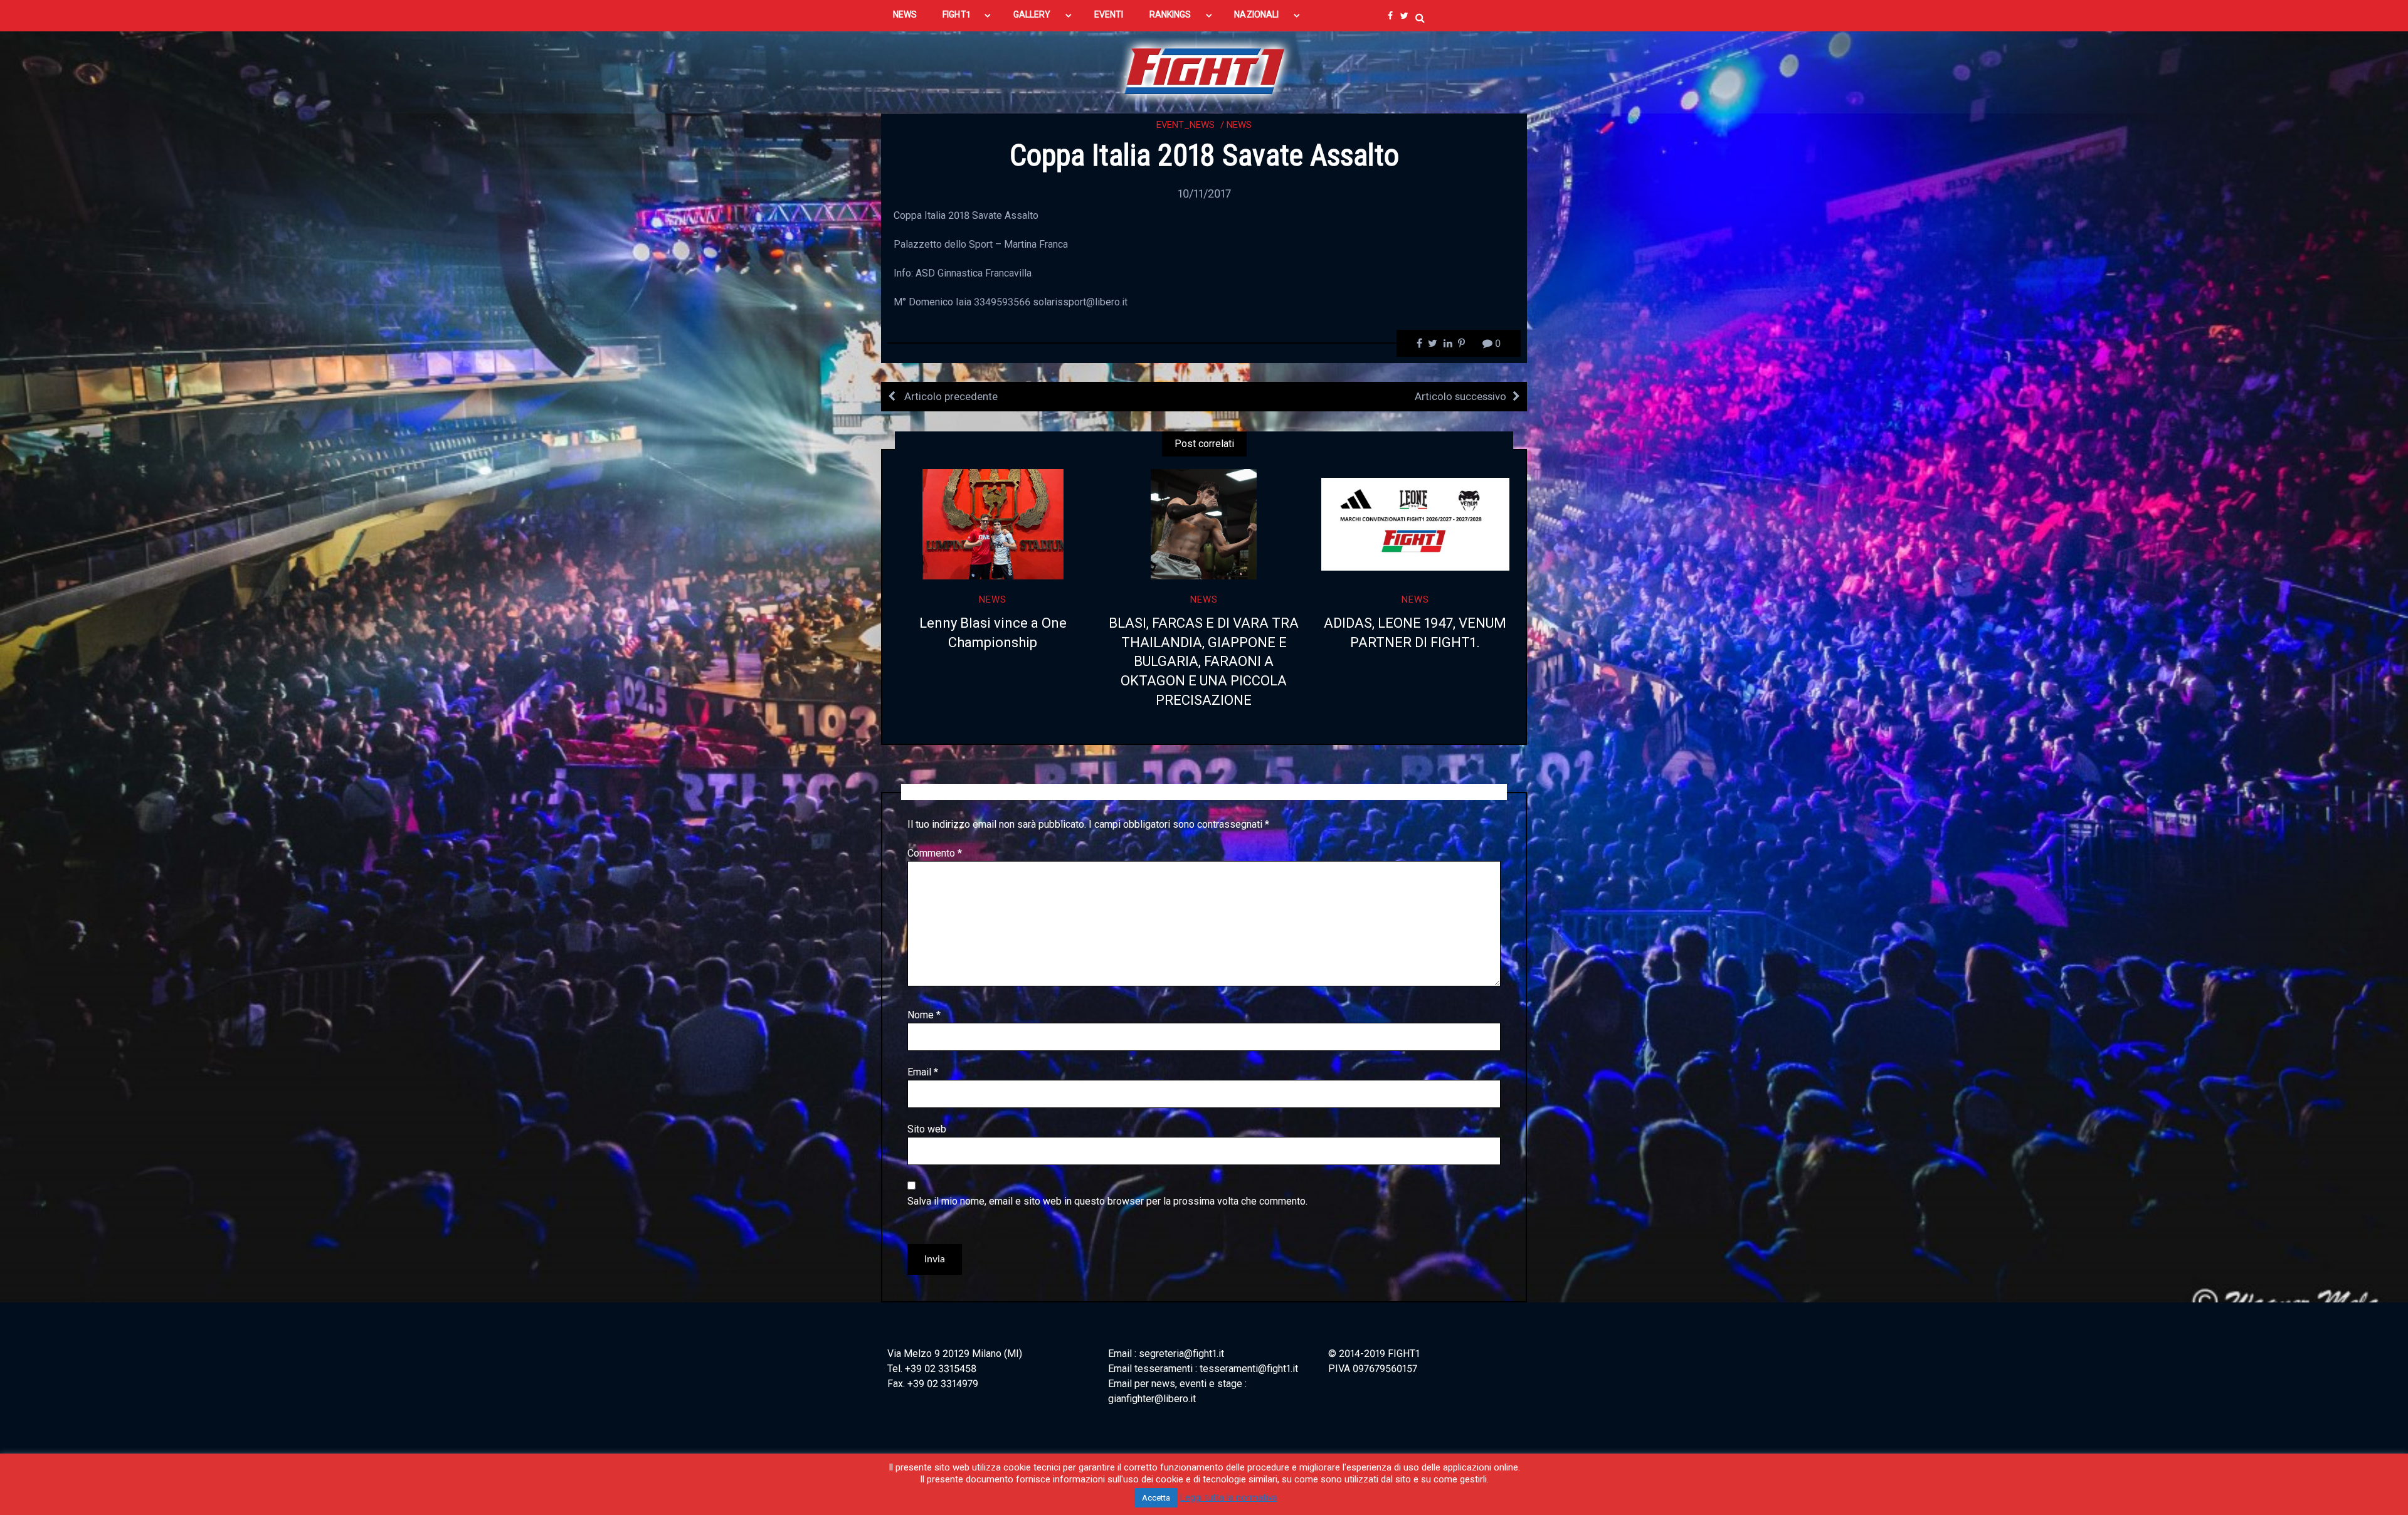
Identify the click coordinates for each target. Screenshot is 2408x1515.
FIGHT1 (956, 14)
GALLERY (1032, 14)
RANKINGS (1170, 14)
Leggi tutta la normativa (1229, 1497)
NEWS (905, 14)
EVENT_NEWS (1186, 125)
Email (923, 1072)
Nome (924, 1015)
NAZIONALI (1256, 14)
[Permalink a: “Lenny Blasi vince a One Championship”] (993, 524)
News (1239, 125)
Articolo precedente (950, 396)
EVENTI (1109, 14)
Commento (935, 853)
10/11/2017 (1204, 193)
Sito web (927, 1129)
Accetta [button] (1156, 1498)
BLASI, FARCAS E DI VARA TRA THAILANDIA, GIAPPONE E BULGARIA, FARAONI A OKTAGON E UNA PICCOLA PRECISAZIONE (1204, 662)
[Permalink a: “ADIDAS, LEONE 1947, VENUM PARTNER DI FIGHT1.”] (1415, 524)
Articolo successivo (1460, 396)
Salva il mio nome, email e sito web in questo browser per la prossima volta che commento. (1107, 1201)
